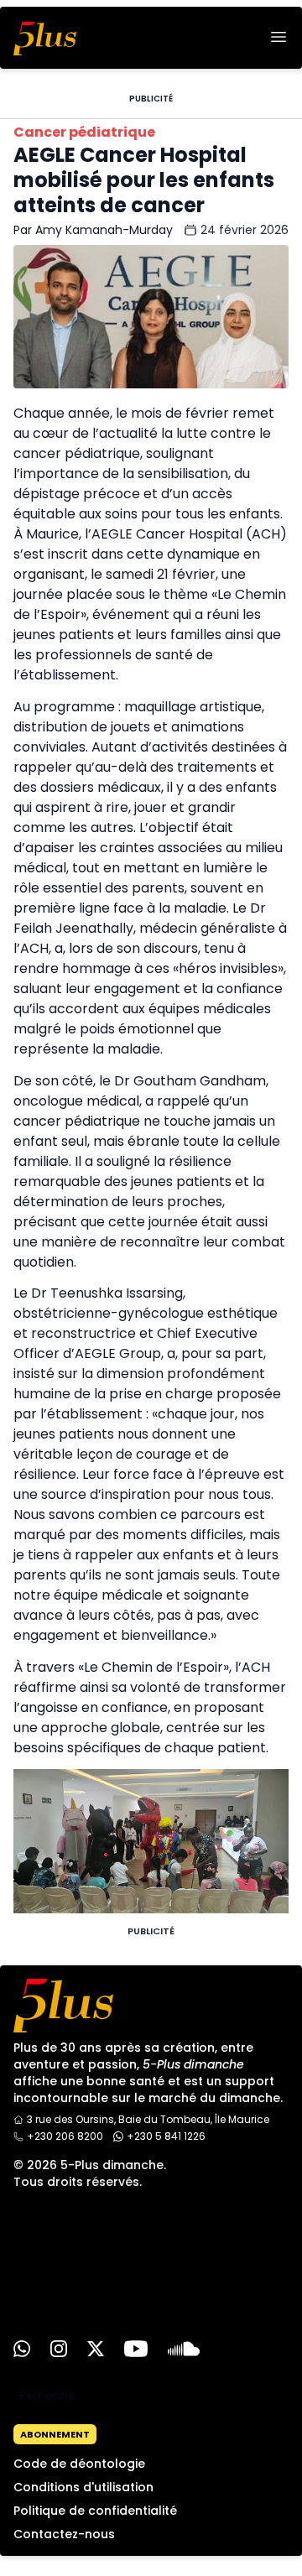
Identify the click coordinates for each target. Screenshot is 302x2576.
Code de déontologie (79, 2464)
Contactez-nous (64, 2534)
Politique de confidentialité (95, 2511)
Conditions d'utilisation (83, 2487)
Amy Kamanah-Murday (104, 230)
